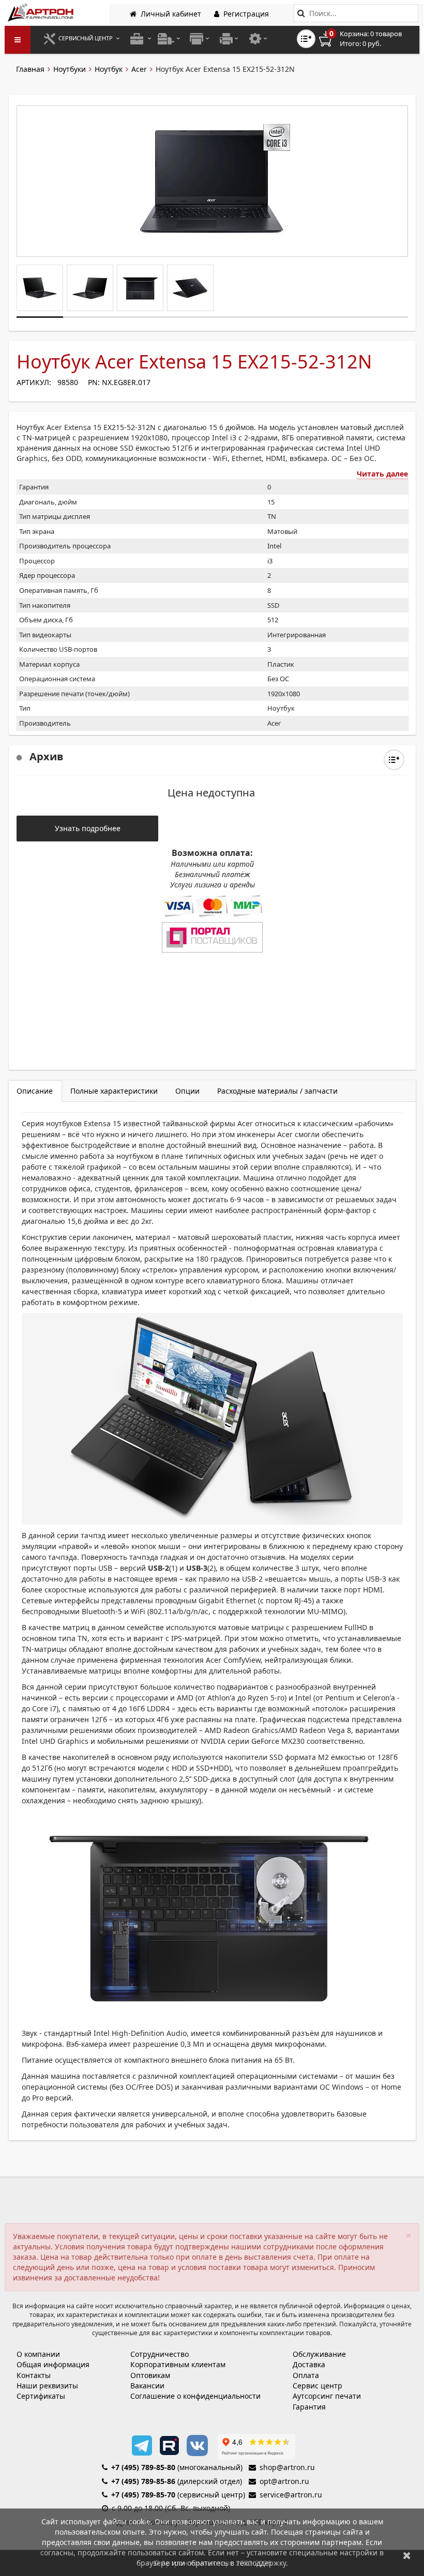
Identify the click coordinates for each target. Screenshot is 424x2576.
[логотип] (42, 12)
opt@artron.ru (284, 2481)
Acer (139, 69)
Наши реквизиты (47, 2386)
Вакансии (147, 2386)
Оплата (306, 2375)
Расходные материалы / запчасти (277, 1091)
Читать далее (382, 474)
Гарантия (309, 2407)
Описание (35, 1091)
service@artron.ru (291, 2495)
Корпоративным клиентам (178, 2364)
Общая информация (53, 2364)
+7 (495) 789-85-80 (143, 2467)
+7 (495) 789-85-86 (143, 2481)
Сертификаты (41, 2396)
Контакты (34, 2375)
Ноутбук (109, 69)
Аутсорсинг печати (327, 2396)
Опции (187, 1091)
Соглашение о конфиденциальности (195, 2396)
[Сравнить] (394, 760)
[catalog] (18, 40)
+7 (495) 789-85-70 (143, 2495)
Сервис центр (317, 2386)
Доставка (309, 2364)
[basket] (368, 39)
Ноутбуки (70, 69)
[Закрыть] (407, 2555)
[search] (301, 13)
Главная (30, 69)
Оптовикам (150, 2375)
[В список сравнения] (306, 39)
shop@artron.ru (287, 2467)
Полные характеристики (114, 1091)
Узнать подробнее (88, 828)
